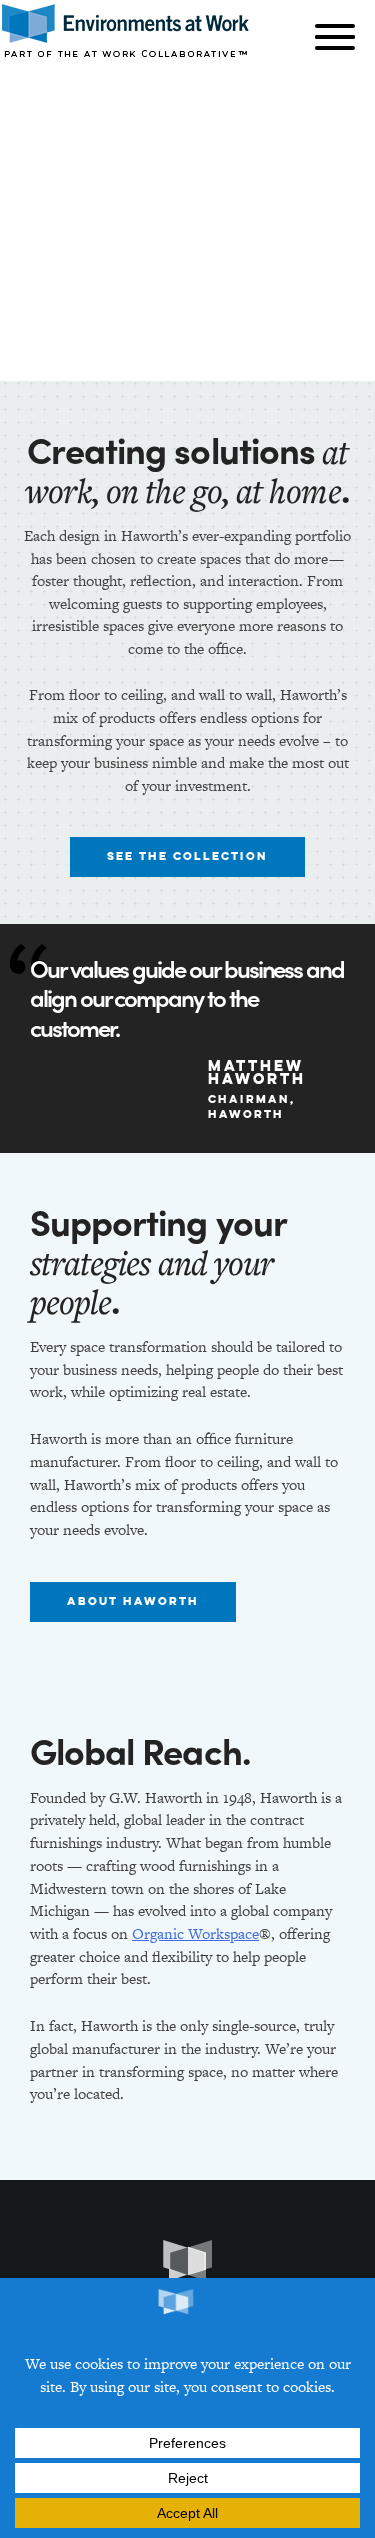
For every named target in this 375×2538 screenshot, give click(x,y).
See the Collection (187, 857)
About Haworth (133, 1602)
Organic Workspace (195, 1933)
